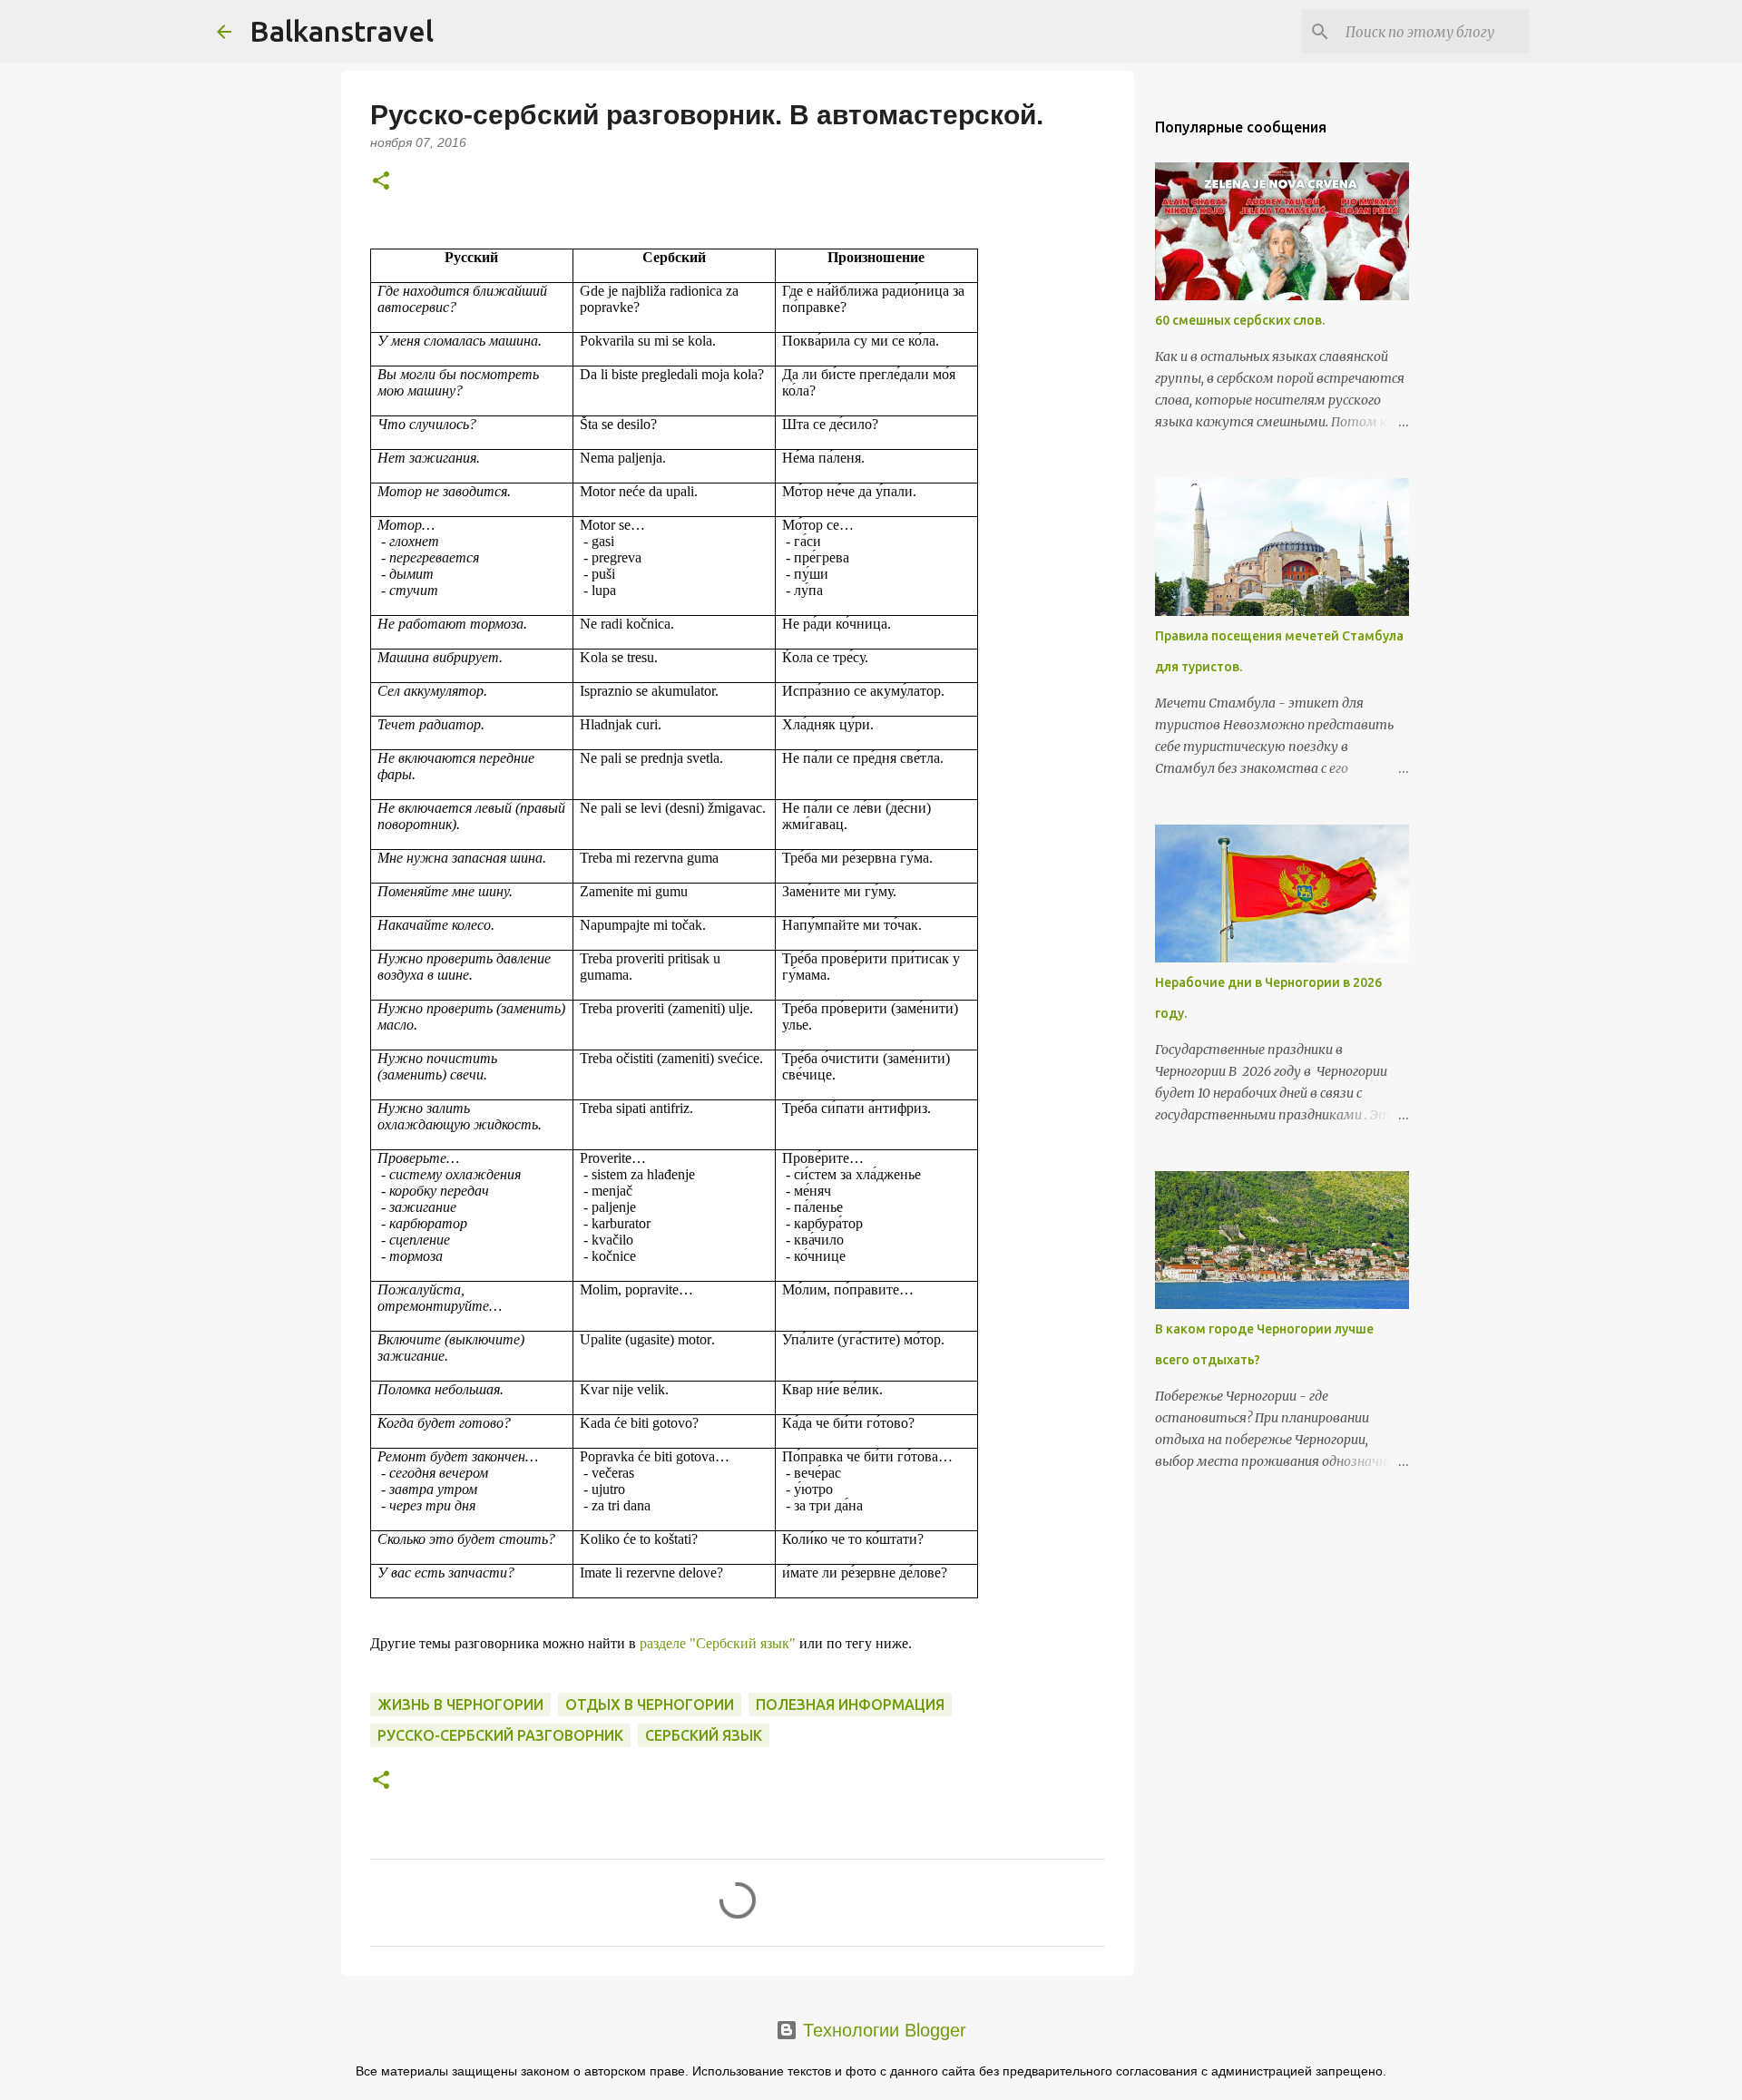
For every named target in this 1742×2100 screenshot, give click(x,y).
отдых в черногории (650, 1704)
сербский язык (704, 1735)
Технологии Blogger (882, 2030)
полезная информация (850, 1704)
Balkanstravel (342, 31)
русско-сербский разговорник (500, 1735)
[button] (381, 182)
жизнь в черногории (460, 1704)
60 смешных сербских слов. (1240, 320)
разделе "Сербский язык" (718, 1643)
